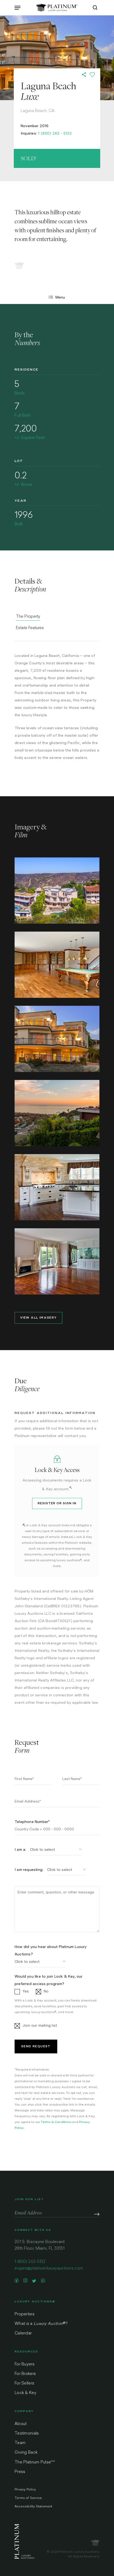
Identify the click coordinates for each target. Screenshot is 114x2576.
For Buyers (25, 2364)
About (21, 2424)
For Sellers (24, 2384)
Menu (60, 297)
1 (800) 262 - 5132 (55, 133)
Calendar (23, 2333)
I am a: (20, 1849)
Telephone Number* (32, 1822)
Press (20, 2472)
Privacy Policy (25, 2490)
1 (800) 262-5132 (30, 2262)
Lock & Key (25, 2393)
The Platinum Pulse (35, 2462)
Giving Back (26, 2453)
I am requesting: (29, 1870)
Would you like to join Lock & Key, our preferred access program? (49, 1980)
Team (20, 2443)
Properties (25, 2314)
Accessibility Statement (34, 2507)
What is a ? (41, 2324)
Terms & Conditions (56, 2122)
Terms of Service (28, 2498)
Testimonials (27, 2434)
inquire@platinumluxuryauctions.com (49, 2269)
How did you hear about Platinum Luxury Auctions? (51, 1950)
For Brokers (25, 2374)
